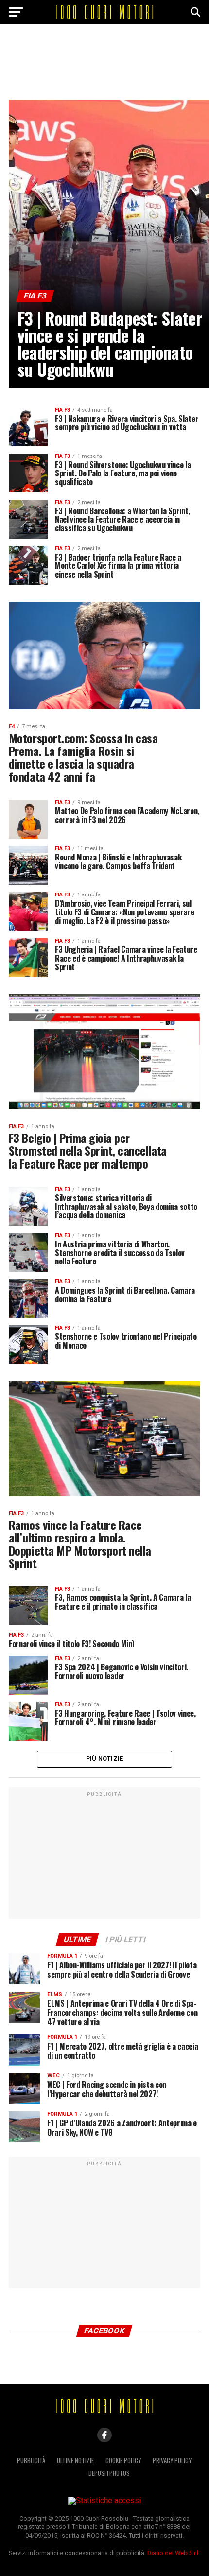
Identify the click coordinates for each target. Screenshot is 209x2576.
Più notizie (105, 1759)
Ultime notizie (75, 2461)
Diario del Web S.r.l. (174, 2553)
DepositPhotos (109, 2473)
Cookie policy (123, 2461)
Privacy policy (172, 2461)
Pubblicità (31, 2461)
